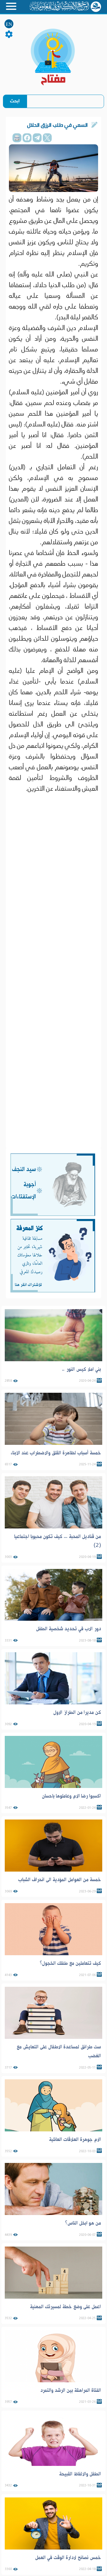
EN (9, 24)
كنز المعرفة (30, 1228)
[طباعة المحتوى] (17, 138)
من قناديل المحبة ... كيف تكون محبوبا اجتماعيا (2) (58, 1541)
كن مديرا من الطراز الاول (77, 1712)
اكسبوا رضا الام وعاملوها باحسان (71, 1796)
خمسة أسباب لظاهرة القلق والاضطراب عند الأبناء (56, 1453)
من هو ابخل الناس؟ (83, 2223)
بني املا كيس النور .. (81, 1369)
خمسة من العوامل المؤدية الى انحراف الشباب (60, 1880)
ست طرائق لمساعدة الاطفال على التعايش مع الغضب (59, 2051)
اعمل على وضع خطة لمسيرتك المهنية (66, 2307)
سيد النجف (24, 1169)
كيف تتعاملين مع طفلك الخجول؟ (70, 1963)
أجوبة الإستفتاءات (23, 1191)
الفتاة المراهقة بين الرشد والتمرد (70, 2390)
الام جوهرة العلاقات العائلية (75, 2139)
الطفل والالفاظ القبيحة (80, 2474)
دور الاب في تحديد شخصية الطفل (69, 1629)
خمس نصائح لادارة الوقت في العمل (68, 2558)
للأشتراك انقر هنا (28, 1285)
